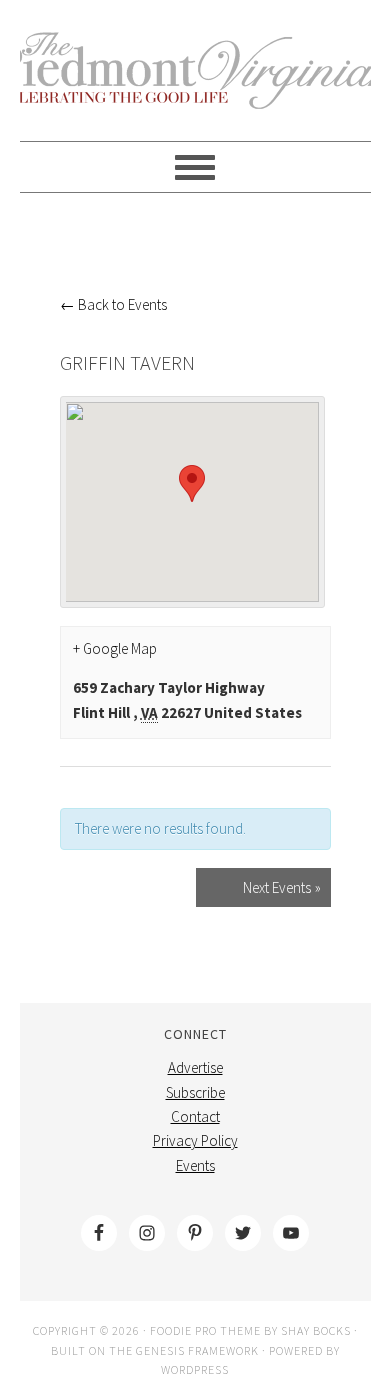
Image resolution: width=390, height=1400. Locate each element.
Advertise (195, 1067)
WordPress (195, 1369)
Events (195, 1165)
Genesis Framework (197, 1350)
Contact (195, 1116)
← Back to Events (113, 304)
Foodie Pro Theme (205, 1330)
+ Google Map (115, 648)
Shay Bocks (316, 1330)
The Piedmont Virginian (195, 82)
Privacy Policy (195, 1140)
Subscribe (195, 1092)
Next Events (282, 887)
